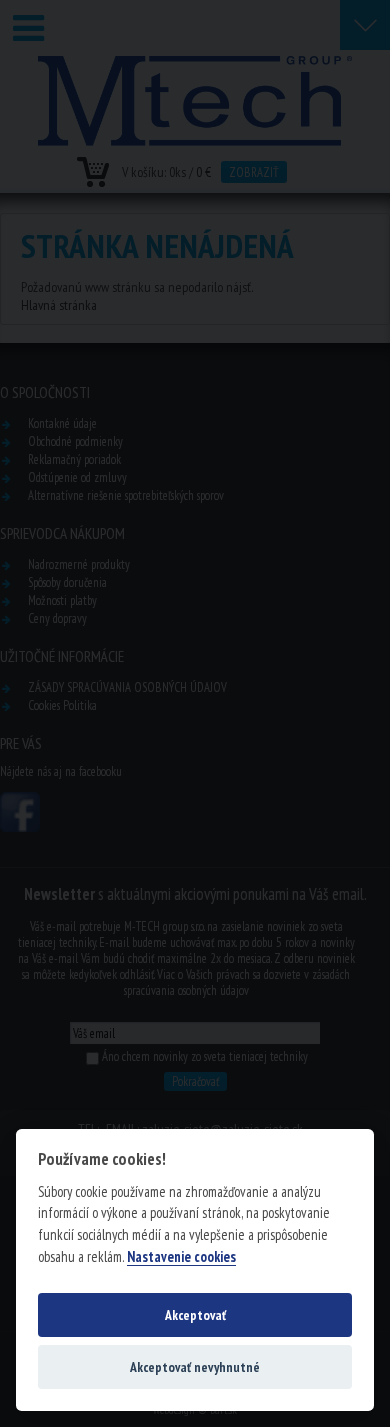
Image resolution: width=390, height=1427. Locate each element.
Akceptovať (195, 1315)
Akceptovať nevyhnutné (195, 1367)
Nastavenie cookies (181, 1257)
